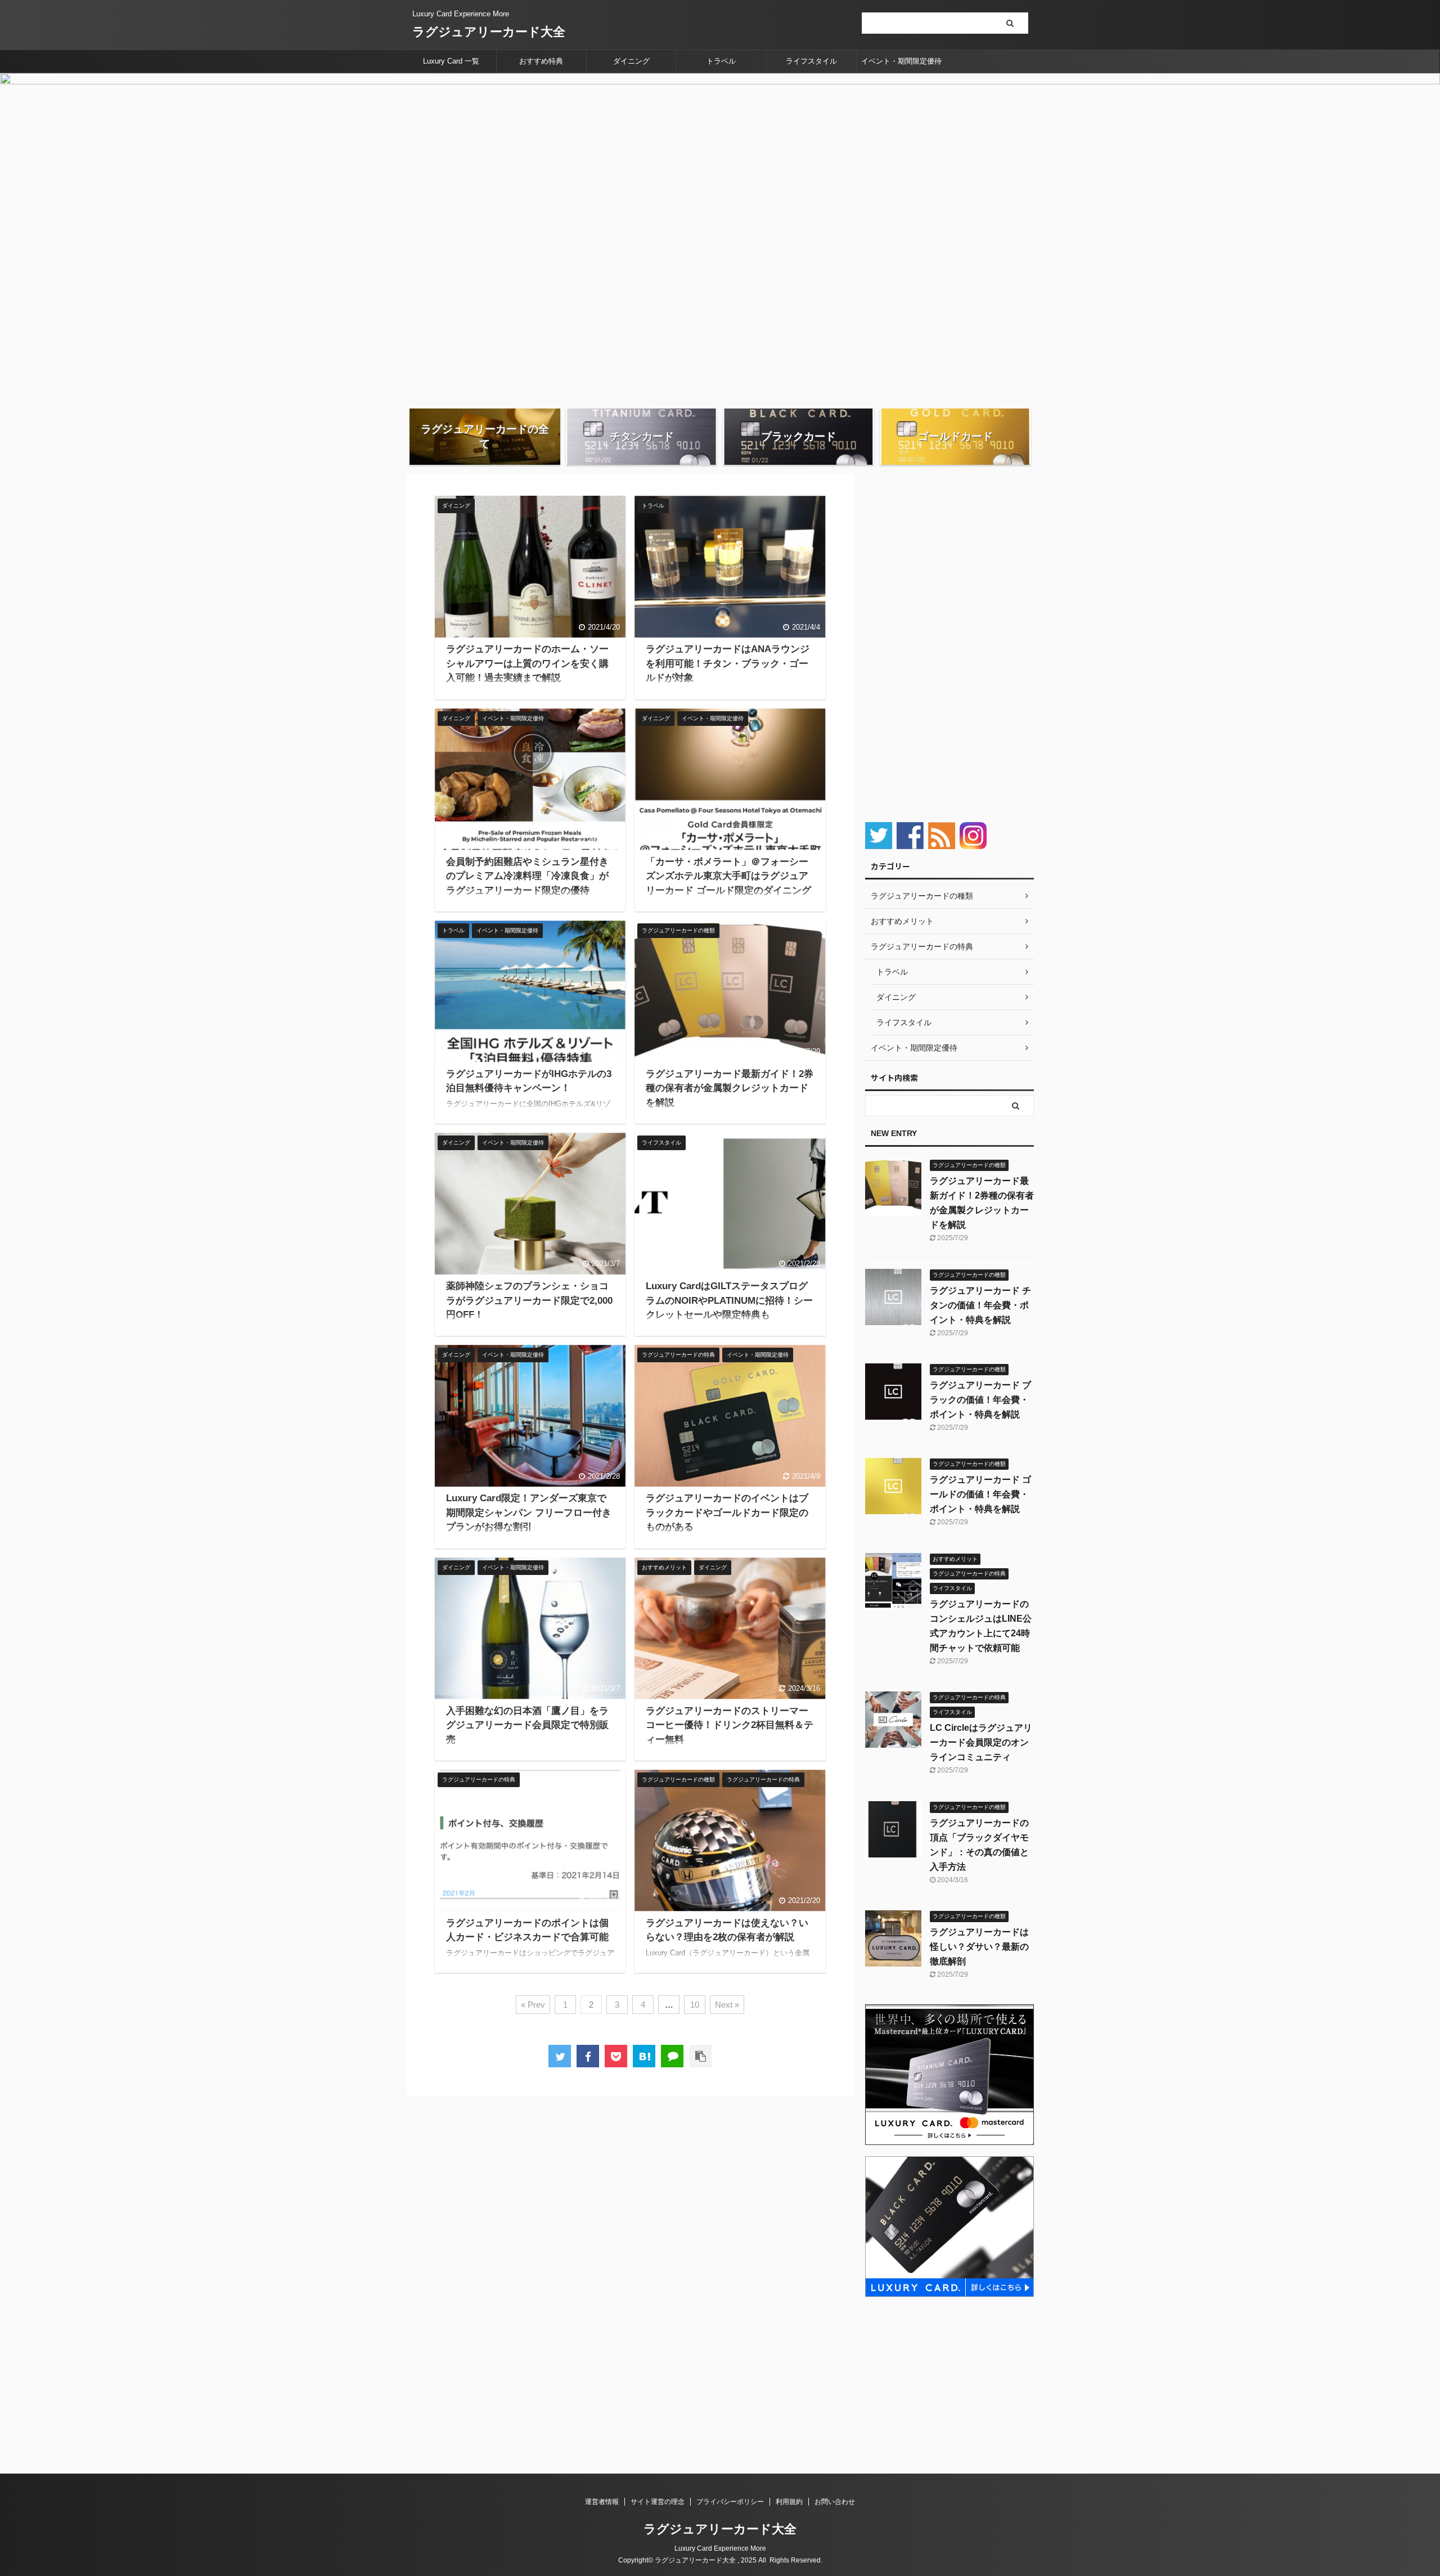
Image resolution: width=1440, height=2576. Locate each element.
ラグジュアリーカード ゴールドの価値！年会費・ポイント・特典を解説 (980, 1494)
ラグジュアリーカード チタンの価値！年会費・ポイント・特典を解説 (980, 1305)
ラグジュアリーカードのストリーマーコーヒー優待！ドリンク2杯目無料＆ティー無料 (730, 1725)
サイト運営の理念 (658, 2502)
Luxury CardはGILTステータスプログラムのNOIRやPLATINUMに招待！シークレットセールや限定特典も (729, 1300)
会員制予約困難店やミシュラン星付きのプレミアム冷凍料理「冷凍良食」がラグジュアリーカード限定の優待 (527, 876)
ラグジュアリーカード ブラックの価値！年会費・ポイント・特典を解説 (980, 1400)
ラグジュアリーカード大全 (489, 32)
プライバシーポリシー (730, 2502)
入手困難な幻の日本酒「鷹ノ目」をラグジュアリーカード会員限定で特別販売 (527, 1725)
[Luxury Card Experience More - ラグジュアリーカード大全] (644, 2056)
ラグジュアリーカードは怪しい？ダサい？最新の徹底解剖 (979, 1947)
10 (695, 2005)
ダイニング (631, 61)
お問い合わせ (835, 2502)
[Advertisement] (949, 642)
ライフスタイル (811, 61)
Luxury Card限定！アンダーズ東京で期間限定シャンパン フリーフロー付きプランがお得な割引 (529, 1513)
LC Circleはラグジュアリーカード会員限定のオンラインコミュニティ (981, 1742)
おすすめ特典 (541, 61)
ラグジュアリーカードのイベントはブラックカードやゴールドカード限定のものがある (727, 1513)
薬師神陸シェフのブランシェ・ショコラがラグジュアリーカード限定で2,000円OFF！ (529, 1300)
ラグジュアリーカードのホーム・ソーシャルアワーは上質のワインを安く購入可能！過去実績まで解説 (527, 663)
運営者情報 (602, 2502)
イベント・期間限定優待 (901, 61)
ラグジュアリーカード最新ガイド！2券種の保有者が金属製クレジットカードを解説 (730, 1088)
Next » (727, 2005)
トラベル (721, 61)
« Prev (533, 2005)
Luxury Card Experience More (720, 2548)
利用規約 (789, 2502)
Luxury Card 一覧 (451, 61)
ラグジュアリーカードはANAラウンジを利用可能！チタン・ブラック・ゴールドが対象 (728, 663)
